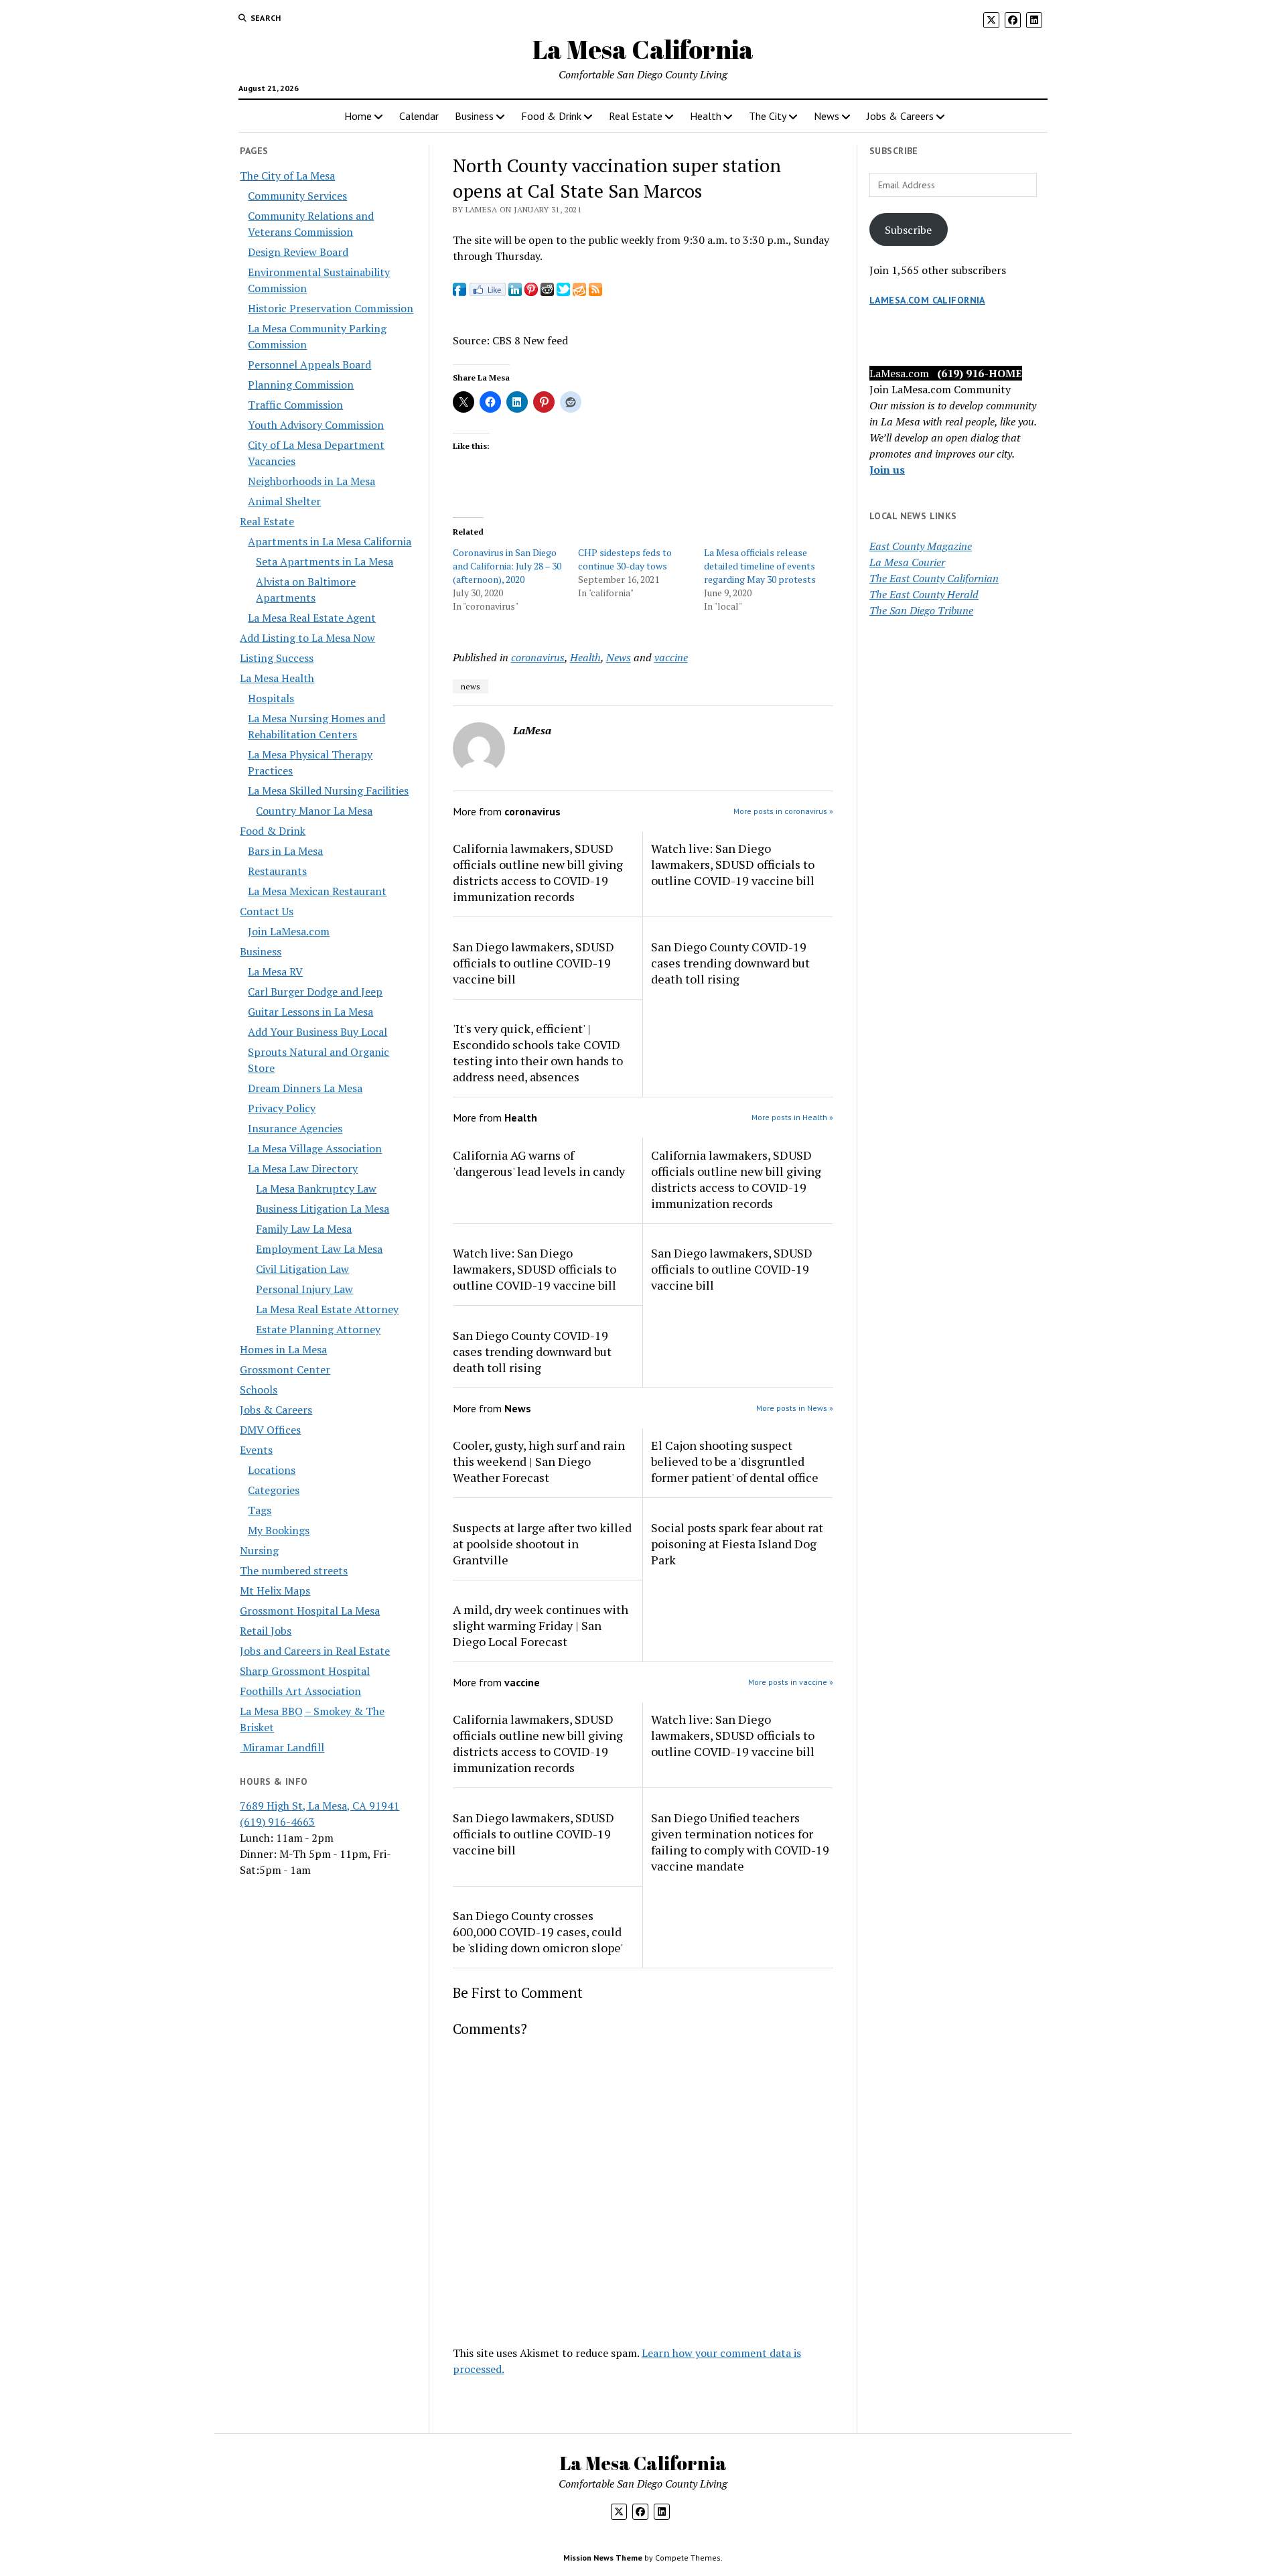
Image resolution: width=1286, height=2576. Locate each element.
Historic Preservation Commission (331, 308)
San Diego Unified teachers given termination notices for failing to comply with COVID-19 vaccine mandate (740, 1842)
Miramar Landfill (282, 1747)
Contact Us (267, 911)
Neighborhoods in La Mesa (311, 481)
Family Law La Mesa (304, 1229)
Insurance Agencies (295, 1128)
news (471, 686)
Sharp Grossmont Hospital (305, 1671)
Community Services (297, 196)
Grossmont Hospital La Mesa (310, 1611)
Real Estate (636, 116)
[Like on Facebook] (487, 292)
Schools (259, 1389)
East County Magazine (921, 546)
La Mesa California (643, 49)
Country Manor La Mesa (314, 811)
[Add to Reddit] (547, 292)
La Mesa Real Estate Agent (312, 618)
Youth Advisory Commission (316, 425)
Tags (260, 1510)
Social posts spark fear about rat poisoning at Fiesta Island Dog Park (737, 1544)
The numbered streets (294, 1570)
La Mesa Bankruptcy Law (316, 1189)
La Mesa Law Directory (303, 1168)
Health (706, 116)
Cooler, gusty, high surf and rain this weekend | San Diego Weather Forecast (539, 1461)
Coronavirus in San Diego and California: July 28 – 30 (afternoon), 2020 (507, 566)
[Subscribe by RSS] (595, 292)
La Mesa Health (277, 678)
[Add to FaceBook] (459, 292)
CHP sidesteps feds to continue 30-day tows (625, 559)
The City (768, 116)
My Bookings (279, 1530)
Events (256, 1450)
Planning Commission (301, 385)
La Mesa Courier (907, 562)
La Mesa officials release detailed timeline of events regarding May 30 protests (760, 566)
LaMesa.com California (927, 300)
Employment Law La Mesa (319, 1249)
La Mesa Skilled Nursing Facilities (328, 791)
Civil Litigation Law (302, 1269)
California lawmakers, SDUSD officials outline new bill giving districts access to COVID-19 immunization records (538, 872)
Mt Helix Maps (275, 1590)
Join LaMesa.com (289, 931)
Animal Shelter (284, 501)
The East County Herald (924, 594)
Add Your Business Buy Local (317, 1032)
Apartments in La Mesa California (330, 541)
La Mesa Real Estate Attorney (327, 1309)
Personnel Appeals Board (309, 364)
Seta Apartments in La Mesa (325, 561)
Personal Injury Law (304, 1289)
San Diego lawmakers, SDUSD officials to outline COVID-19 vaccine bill (533, 963)
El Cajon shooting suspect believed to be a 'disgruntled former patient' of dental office (735, 1461)
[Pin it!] (531, 292)
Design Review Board (298, 252)
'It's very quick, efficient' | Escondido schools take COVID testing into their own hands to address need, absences (538, 1053)
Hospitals (271, 698)
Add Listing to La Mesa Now (307, 638)
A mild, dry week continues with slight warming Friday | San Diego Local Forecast (541, 1625)
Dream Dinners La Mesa (305, 1088)
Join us (887, 470)
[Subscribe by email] (579, 292)
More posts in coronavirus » (783, 811)
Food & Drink (551, 116)
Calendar (419, 116)
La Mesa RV (275, 971)
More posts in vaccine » (791, 1682)
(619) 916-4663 (277, 1822)
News (827, 116)
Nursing (259, 1550)
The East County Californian (934, 578)
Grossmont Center (285, 1369)
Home (358, 116)
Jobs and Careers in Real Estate (315, 1651)
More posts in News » (795, 1408)
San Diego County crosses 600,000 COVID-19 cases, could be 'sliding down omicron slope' (538, 1931)
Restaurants (277, 871)
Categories (274, 1490)
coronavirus (538, 657)
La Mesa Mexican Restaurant (317, 891)
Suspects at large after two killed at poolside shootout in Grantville (542, 1544)
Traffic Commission (295, 405)
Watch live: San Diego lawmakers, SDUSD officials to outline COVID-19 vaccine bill (733, 864)
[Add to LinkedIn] (515, 292)
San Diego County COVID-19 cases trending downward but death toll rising (730, 963)
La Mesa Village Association (315, 1148)
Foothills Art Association (300, 1691)
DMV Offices (270, 1430)
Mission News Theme (603, 2558)
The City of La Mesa (287, 176)
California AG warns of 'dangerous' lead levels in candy (539, 1163)
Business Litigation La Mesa (323, 1209)
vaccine (671, 657)
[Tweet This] (563, 292)
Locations (272, 1470)
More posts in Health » (792, 1117)
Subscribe (908, 230)
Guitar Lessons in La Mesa (310, 1012)
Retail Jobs (266, 1631)
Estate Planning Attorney (318, 1329)
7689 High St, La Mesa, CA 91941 (319, 1806)
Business (474, 116)
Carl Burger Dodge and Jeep (315, 992)
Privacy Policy (282, 1108)
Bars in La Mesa (285, 851)
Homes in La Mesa (283, 1349)
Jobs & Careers (900, 116)
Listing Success (277, 658)
